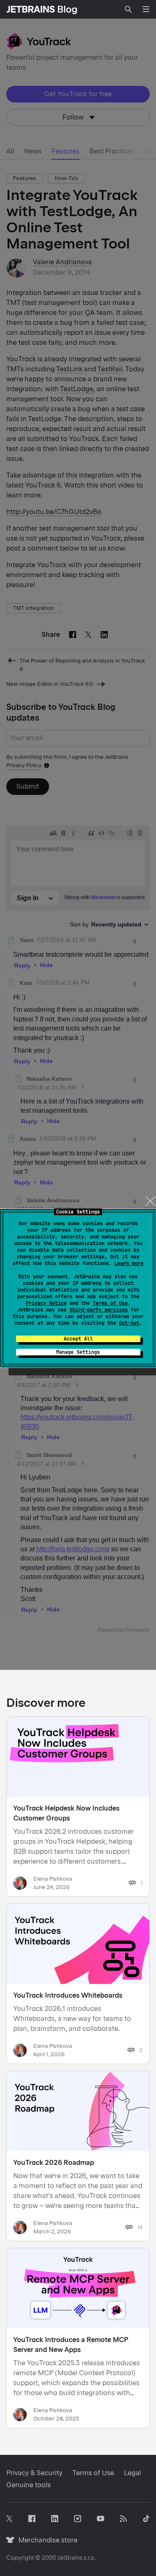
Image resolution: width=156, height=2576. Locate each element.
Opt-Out (129, 1323)
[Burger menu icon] (146, 9)
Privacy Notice (46, 1303)
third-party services (99, 1310)
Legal (132, 2473)
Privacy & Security (34, 2473)
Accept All (78, 1339)
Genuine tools (28, 2485)
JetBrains (70, 2558)
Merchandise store (46, 2540)
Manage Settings (78, 1352)
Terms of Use (110, 1303)
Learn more (129, 1263)
